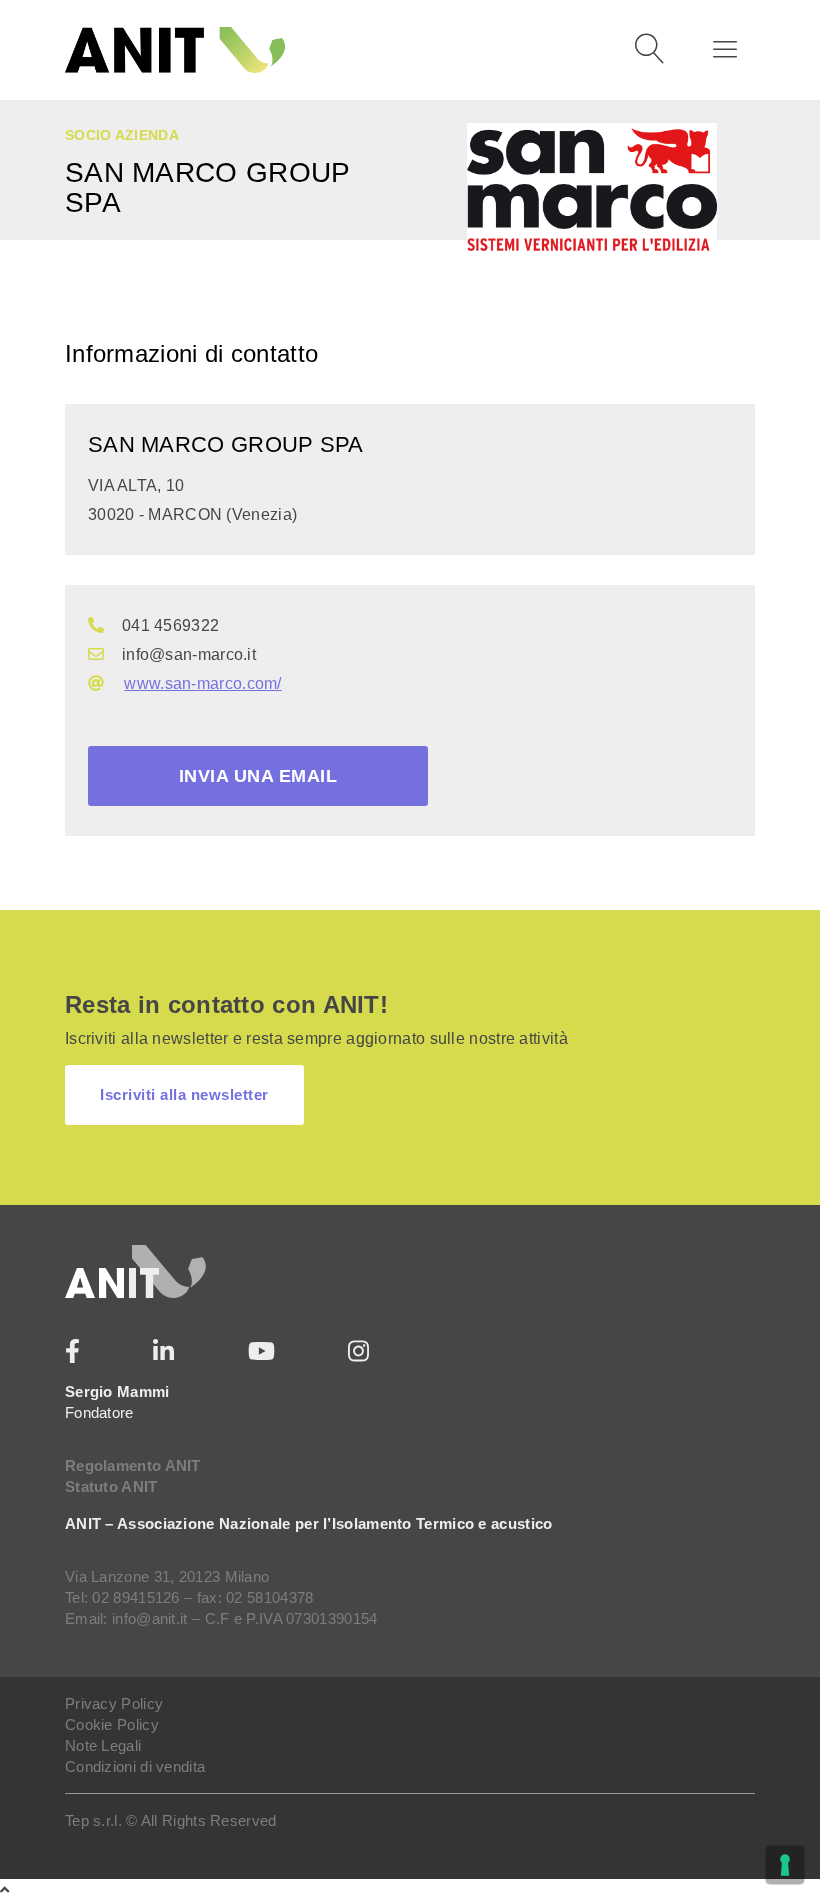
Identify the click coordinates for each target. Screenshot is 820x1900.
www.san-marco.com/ (202, 683)
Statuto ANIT (111, 1486)
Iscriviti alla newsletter (184, 1094)
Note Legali (103, 1745)
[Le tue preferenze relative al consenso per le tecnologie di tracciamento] (785, 1865)
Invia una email (258, 776)
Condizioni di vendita (135, 1766)
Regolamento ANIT (133, 1465)
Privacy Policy (114, 1703)
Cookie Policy (112, 1724)
